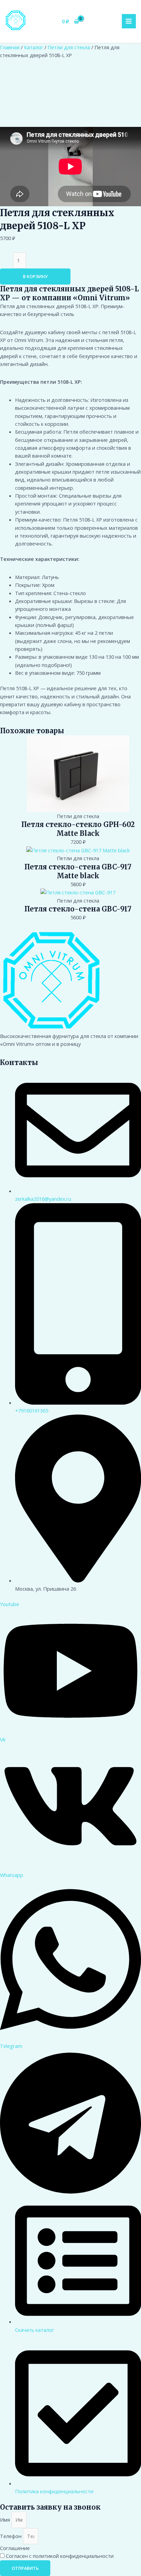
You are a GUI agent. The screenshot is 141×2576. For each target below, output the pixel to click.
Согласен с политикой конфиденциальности (60, 2556)
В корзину (35, 276)
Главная (10, 47)
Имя (6, 2520)
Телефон (11, 2536)
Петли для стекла (69, 47)
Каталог (34, 47)
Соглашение (15, 2548)
